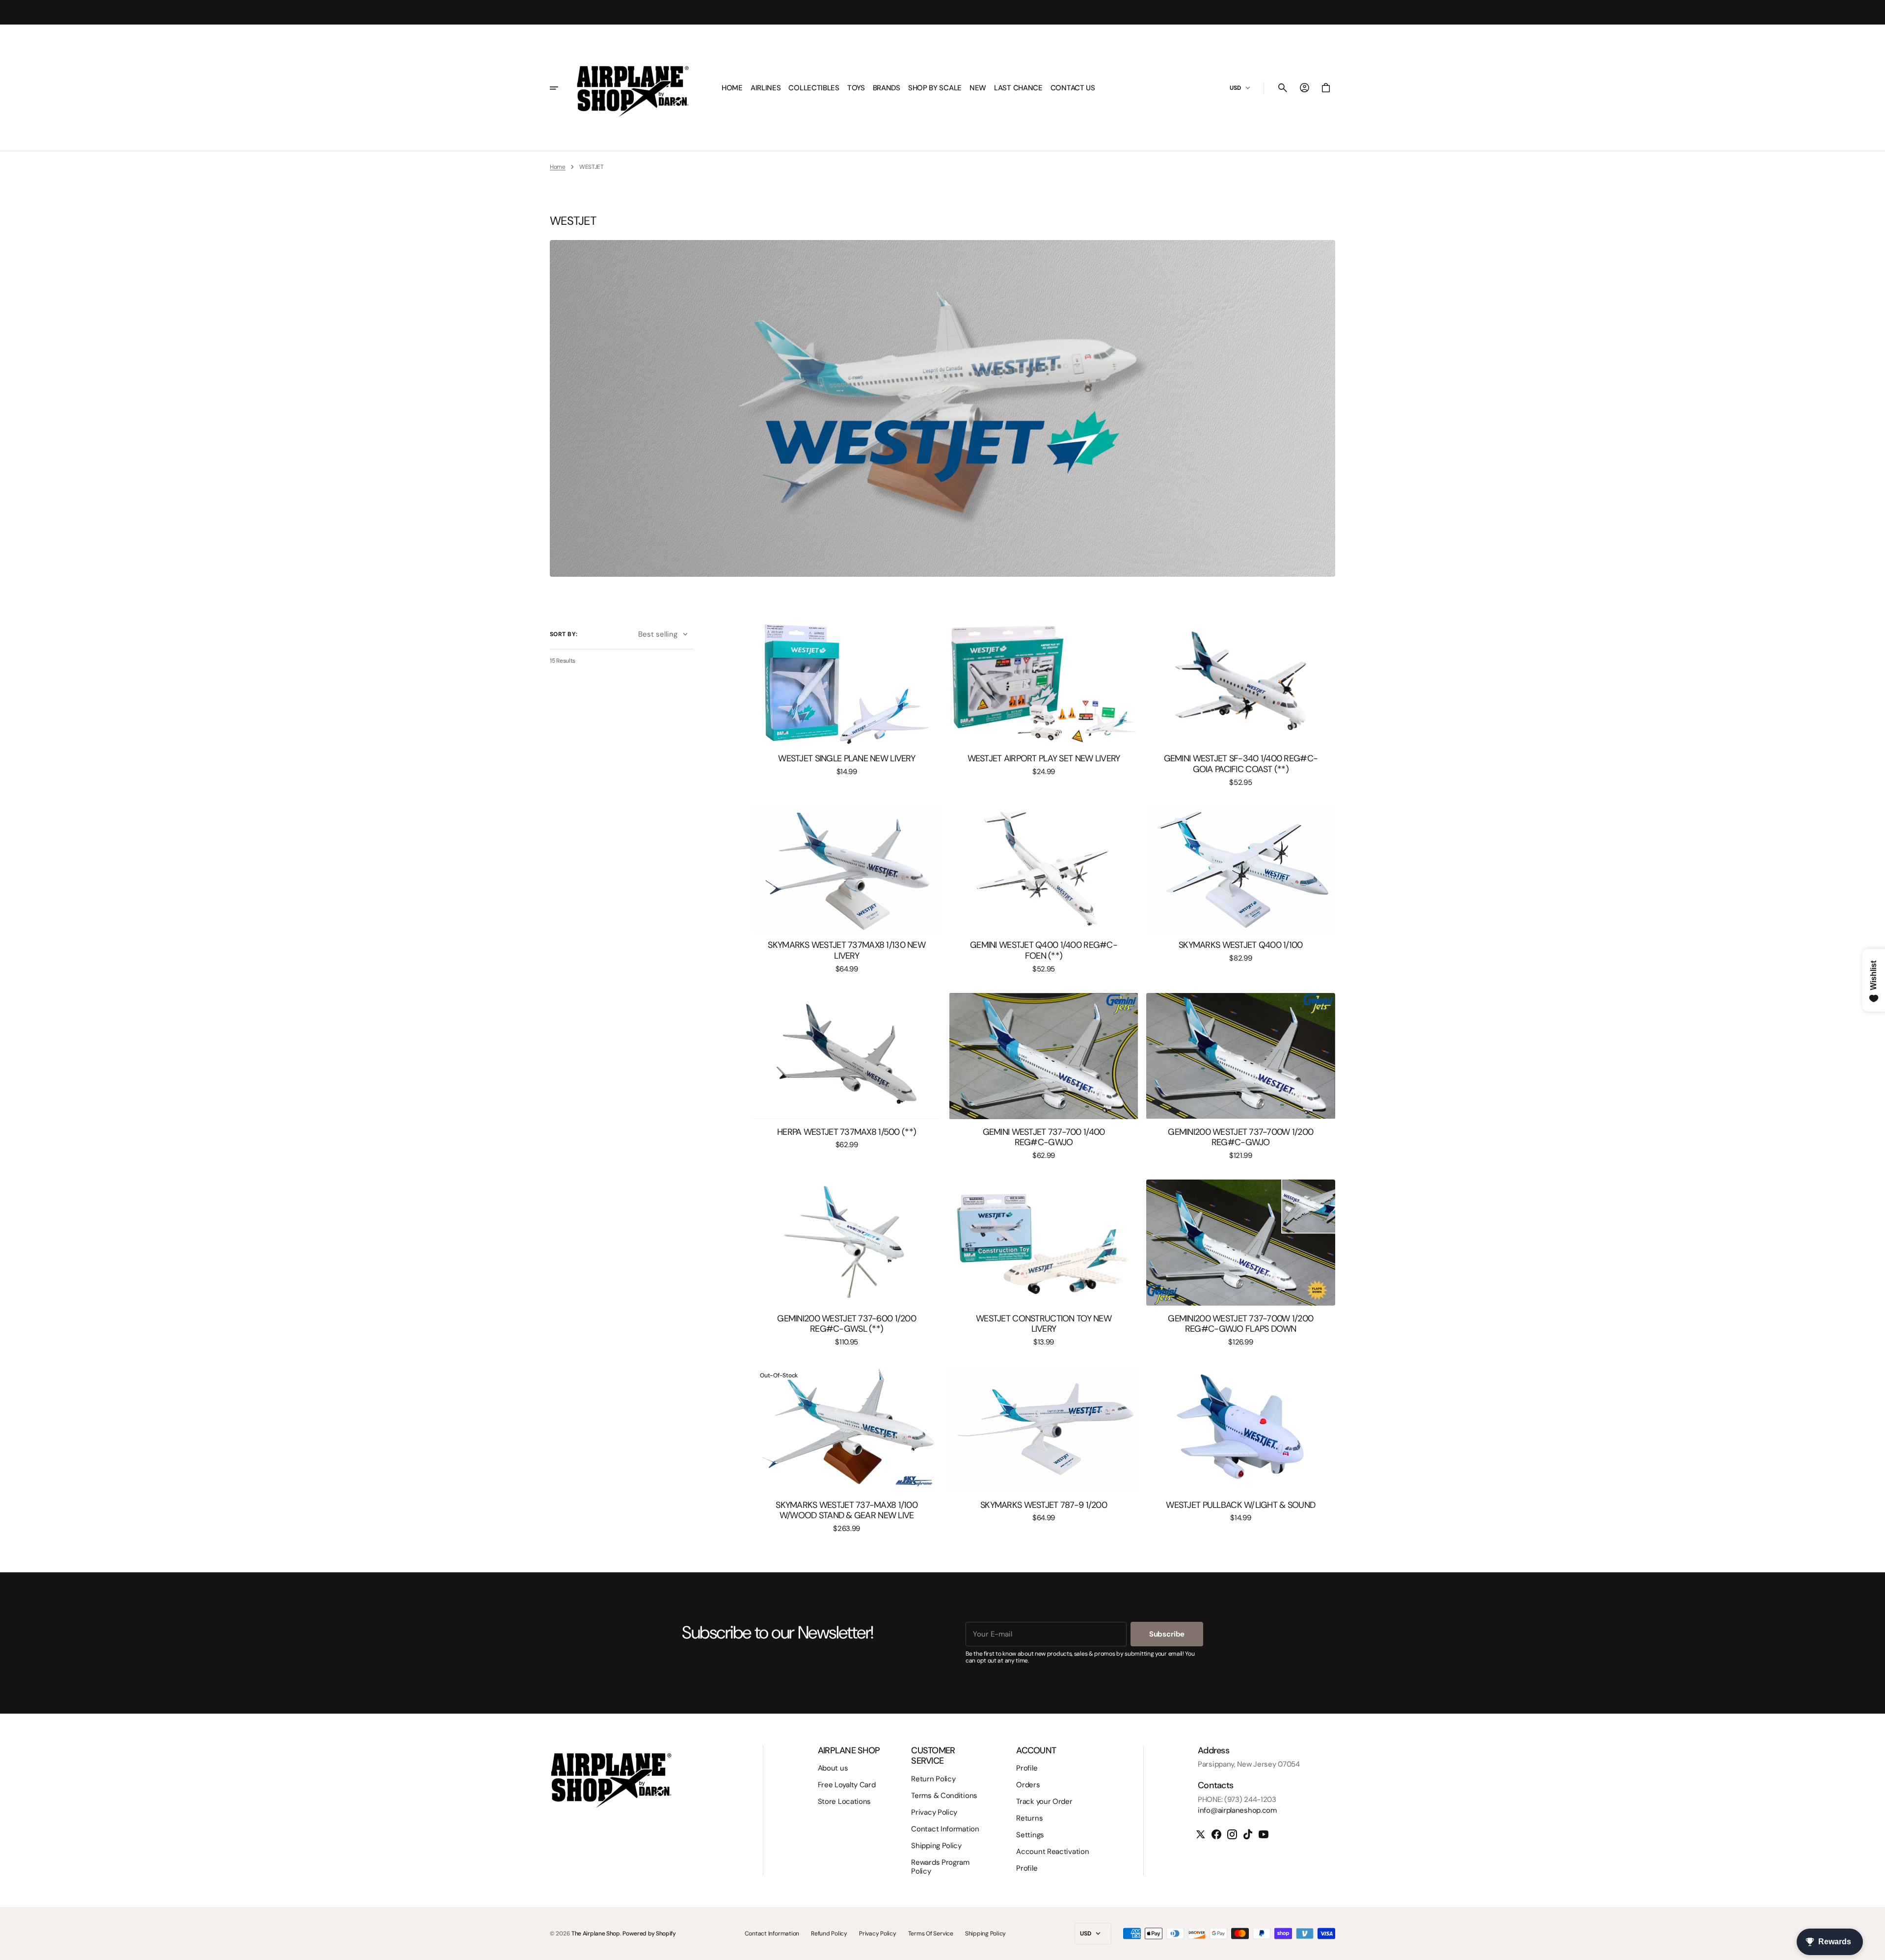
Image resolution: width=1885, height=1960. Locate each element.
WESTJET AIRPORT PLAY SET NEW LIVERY (1044, 759)
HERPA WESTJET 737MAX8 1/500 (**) (847, 1132)
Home (558, 167)
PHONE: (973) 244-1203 (1237, 1799)
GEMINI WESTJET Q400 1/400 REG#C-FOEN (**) (1044, 951)
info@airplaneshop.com (1237, 1810)
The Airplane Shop (596, 1933)
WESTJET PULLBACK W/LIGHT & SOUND (1240, 1505)
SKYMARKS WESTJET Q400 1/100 (1241, 945)
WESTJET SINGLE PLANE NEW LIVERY (847, 759)
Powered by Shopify (649, 1933)
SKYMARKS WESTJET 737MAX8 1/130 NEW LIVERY (847, 951)
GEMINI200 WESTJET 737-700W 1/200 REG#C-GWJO (1240, 1138)
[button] (1283, 88)
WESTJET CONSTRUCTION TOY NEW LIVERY (1044, 1324)
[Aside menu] (561, 88)
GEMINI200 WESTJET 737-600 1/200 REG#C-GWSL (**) (847, 1324)
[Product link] (847, 698)
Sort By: (564, 634)
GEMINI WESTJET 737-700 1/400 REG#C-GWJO (1044, 1138)
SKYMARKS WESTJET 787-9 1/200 (1044, 1505)
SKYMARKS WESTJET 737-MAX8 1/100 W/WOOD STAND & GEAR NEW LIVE (847, 1511)
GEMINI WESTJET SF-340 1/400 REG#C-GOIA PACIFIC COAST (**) (1241, 764)
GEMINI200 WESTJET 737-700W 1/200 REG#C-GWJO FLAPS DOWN (1240, 1324)
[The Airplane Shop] (633, 88)
